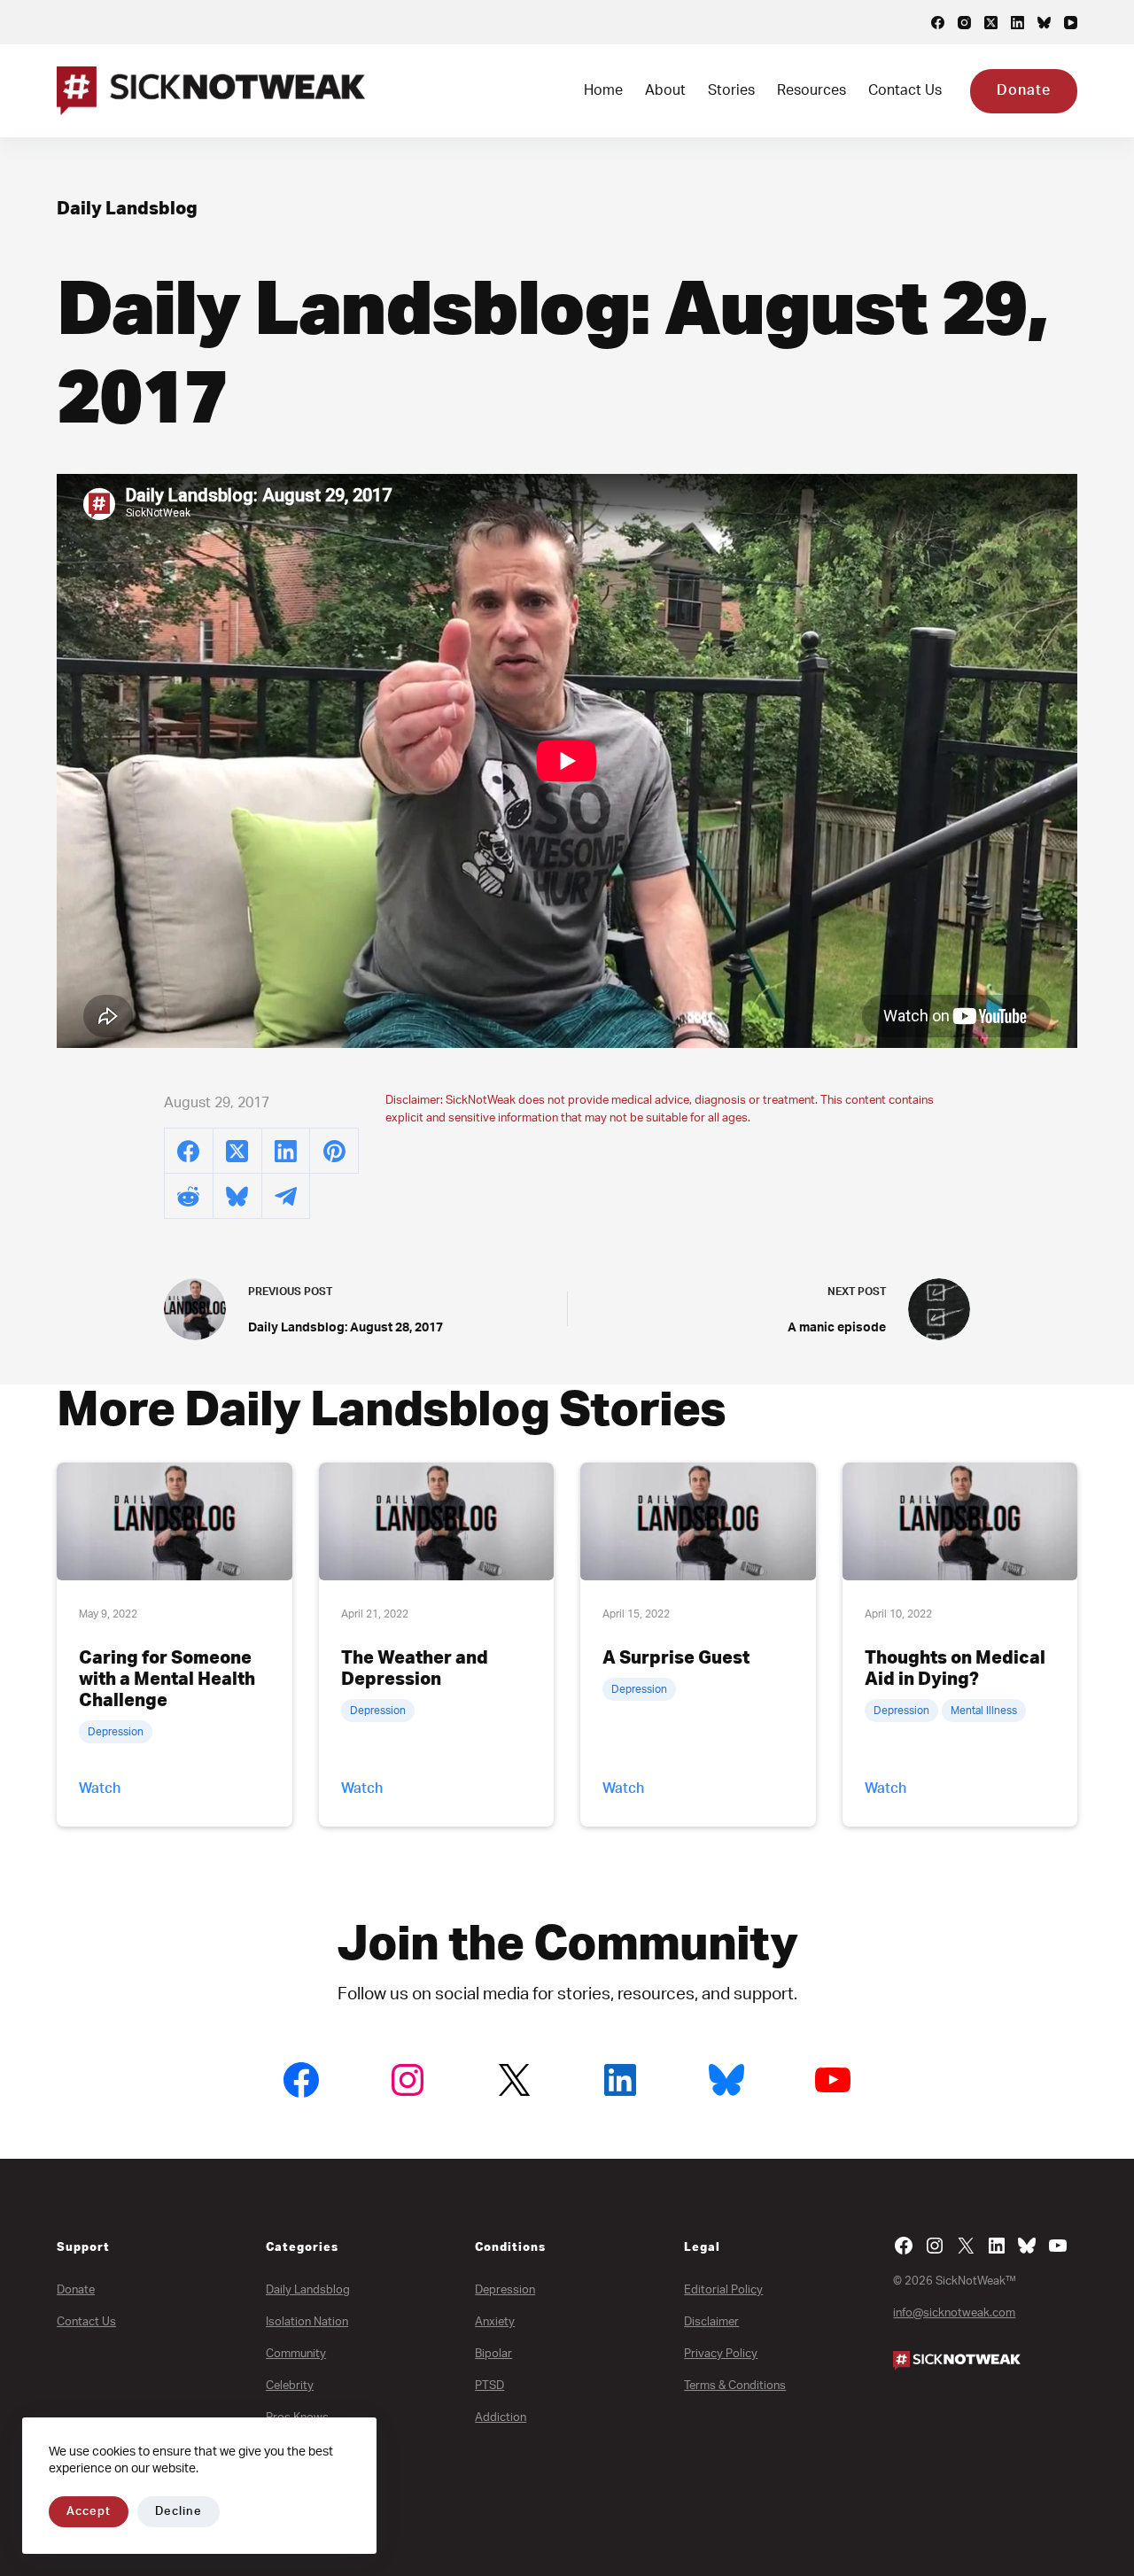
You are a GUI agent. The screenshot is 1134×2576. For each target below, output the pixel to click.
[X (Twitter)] (991, 23)
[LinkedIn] (1017, 23)
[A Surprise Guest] (698, 1521)
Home (603, 90)
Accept (89, 2512)
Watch (100, 1788)
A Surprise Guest (676, 1658)
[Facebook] (938, 23)
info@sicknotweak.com (954, 2313)
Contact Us (905, 90)
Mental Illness (984, 1711)
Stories (731, 90)
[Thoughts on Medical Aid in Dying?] (960, 1521)
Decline (179, 2512)
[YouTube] (1071, 23)
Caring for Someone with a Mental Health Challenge (167, 1680)
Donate (1024, 90)
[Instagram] (964, 23)
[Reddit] (189, 1196)
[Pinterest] (334, 1151)
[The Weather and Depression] (437, 1521)
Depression (116, 1732)
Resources (812, 90)
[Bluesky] (1044, 23)
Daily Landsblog (127, 209)
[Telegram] (287, 1196)
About (665, 90)
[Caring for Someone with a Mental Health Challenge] (175, 1521)
